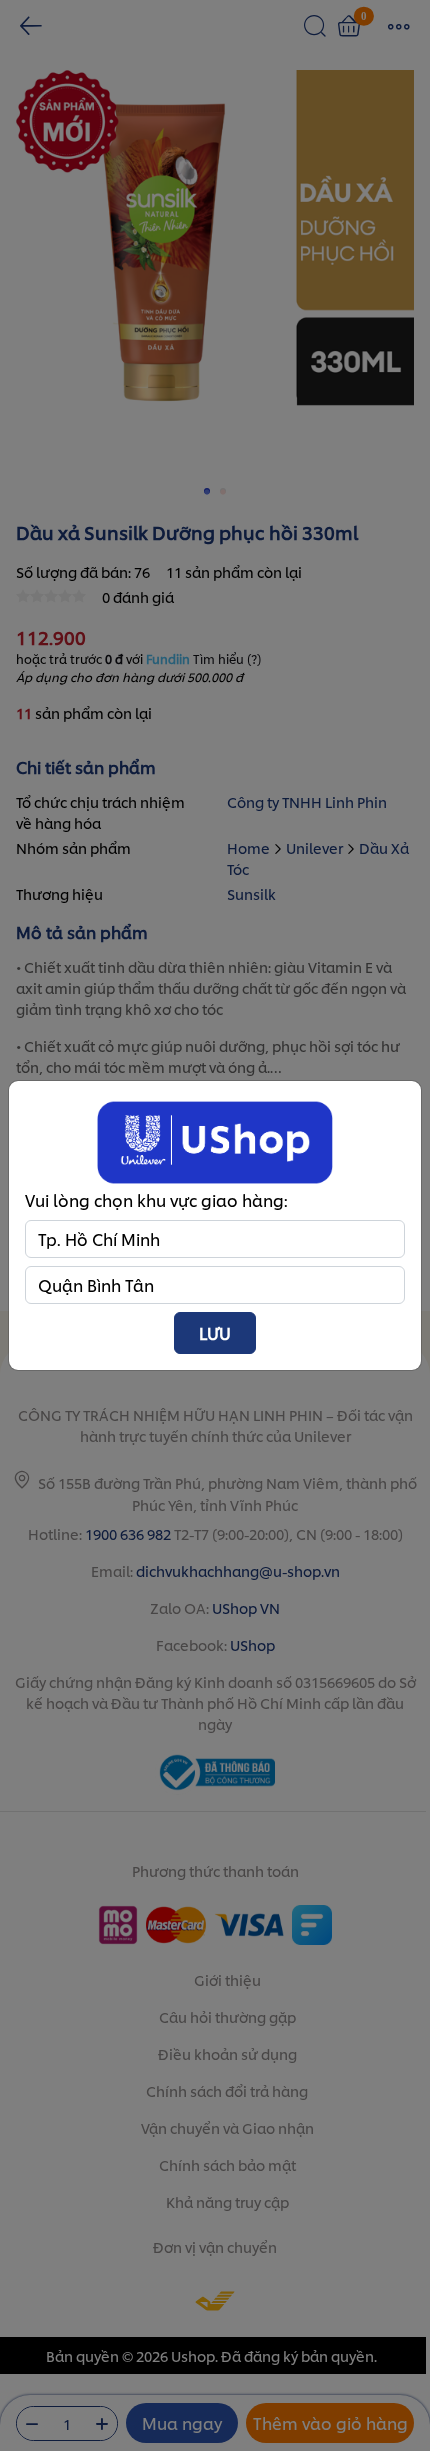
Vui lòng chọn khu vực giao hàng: (156, 1199)
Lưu (215, 1332)
